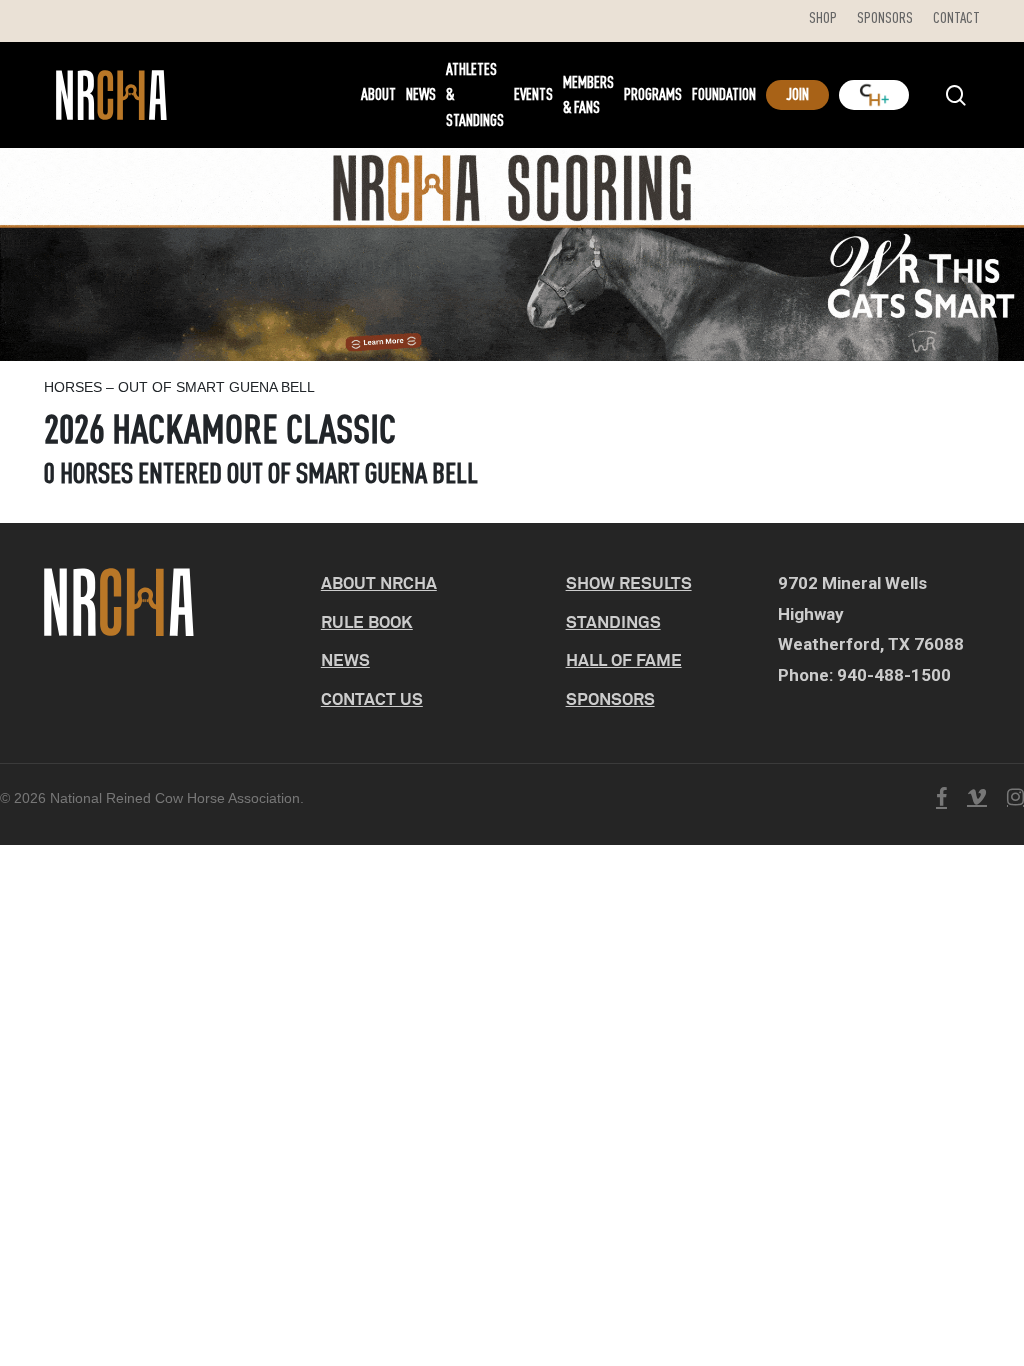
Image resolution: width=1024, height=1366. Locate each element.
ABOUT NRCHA (379, 582)
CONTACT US (372, 698)
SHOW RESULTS (629, 582)
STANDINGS (613, 621)
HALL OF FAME (624, 659)
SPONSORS (610, 698)
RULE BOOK (367, 621)
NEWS (345, 659)
